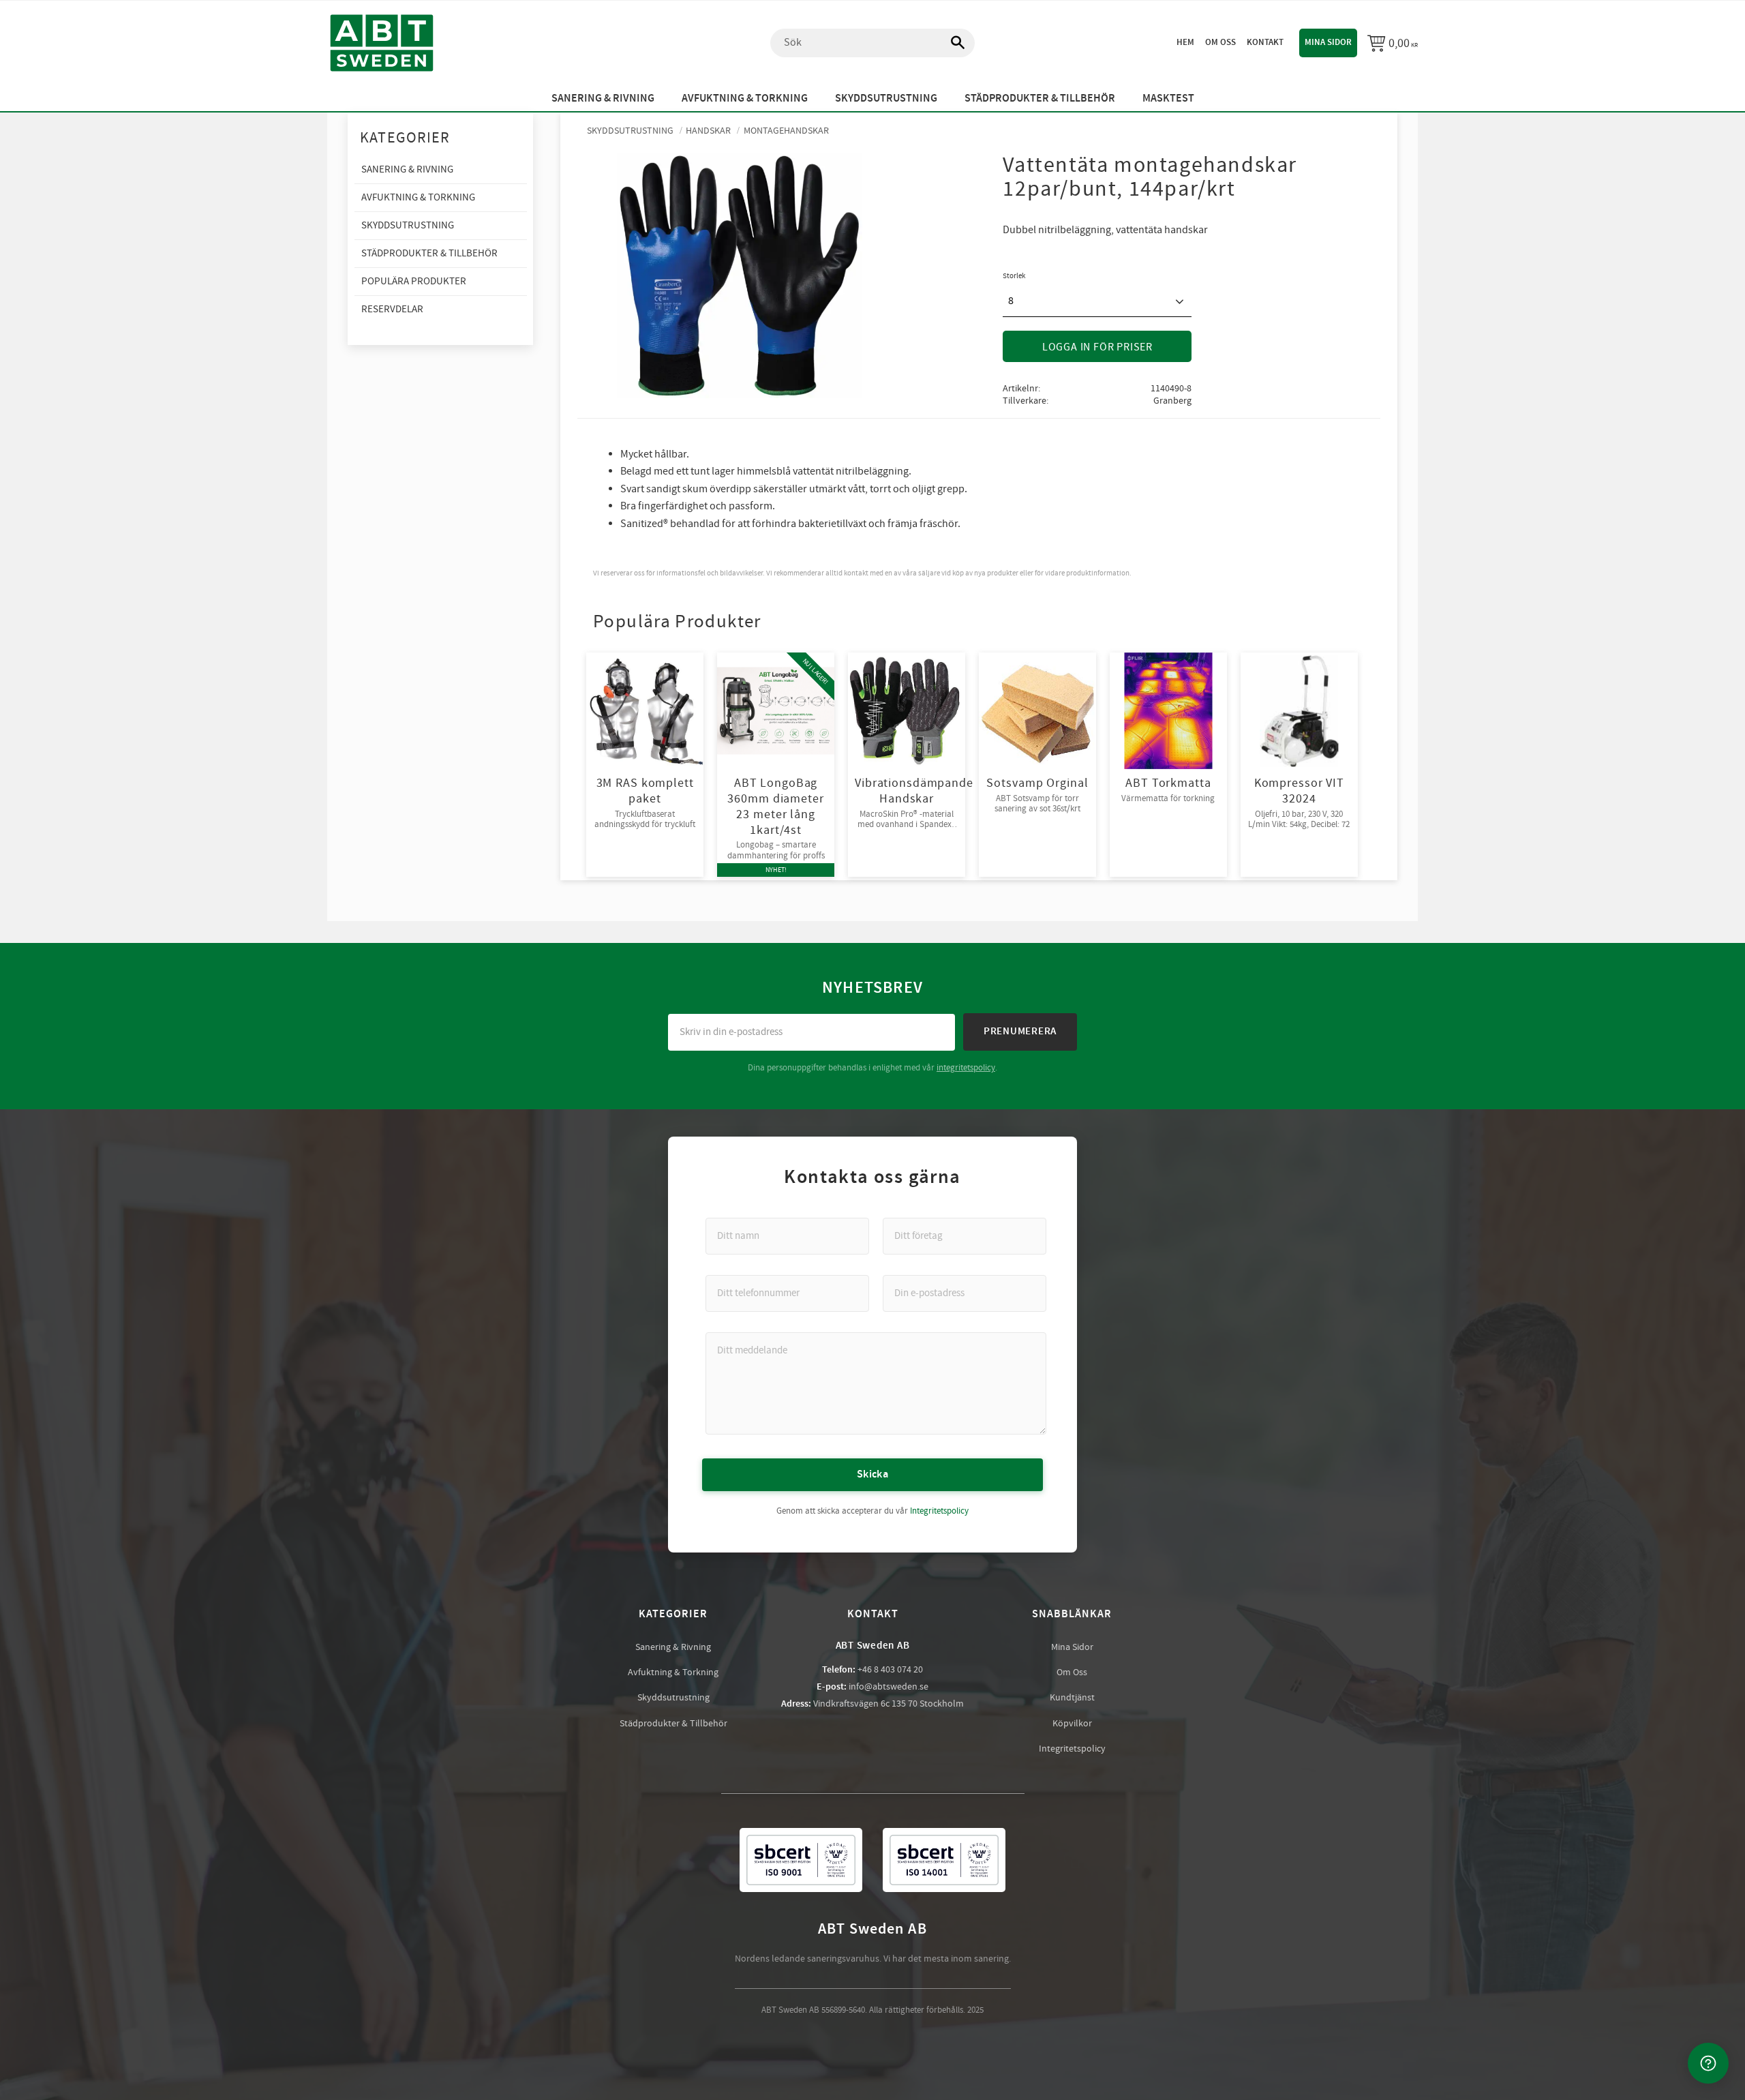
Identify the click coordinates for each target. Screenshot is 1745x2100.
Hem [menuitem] (1185, 42)
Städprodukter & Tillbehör (673, 1724)
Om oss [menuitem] (1220, 42)
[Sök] (951, 43)
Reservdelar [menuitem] (392, 309)
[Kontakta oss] (1708, 2063)
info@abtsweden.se (889, 1687)
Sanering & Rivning (673, 1647)
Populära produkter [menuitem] (414, 281)
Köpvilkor (1072, 1724)
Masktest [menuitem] (1168, 99)
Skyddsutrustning (673, 1698)
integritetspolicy (966, 1068)
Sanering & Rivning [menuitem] (603, 99)
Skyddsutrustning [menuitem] (886, 99)
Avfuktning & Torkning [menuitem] (745, 99)
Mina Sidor (1072, 1647)
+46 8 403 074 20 (890, 1670)
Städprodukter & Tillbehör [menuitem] (1040, 99)
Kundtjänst (1072, 1698)
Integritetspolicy (939, 1511)
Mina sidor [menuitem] (1328, 42)
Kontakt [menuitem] (1265, 42)
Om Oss (1072, 1672)
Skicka (872, 1474)
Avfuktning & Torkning (673, 1672)
